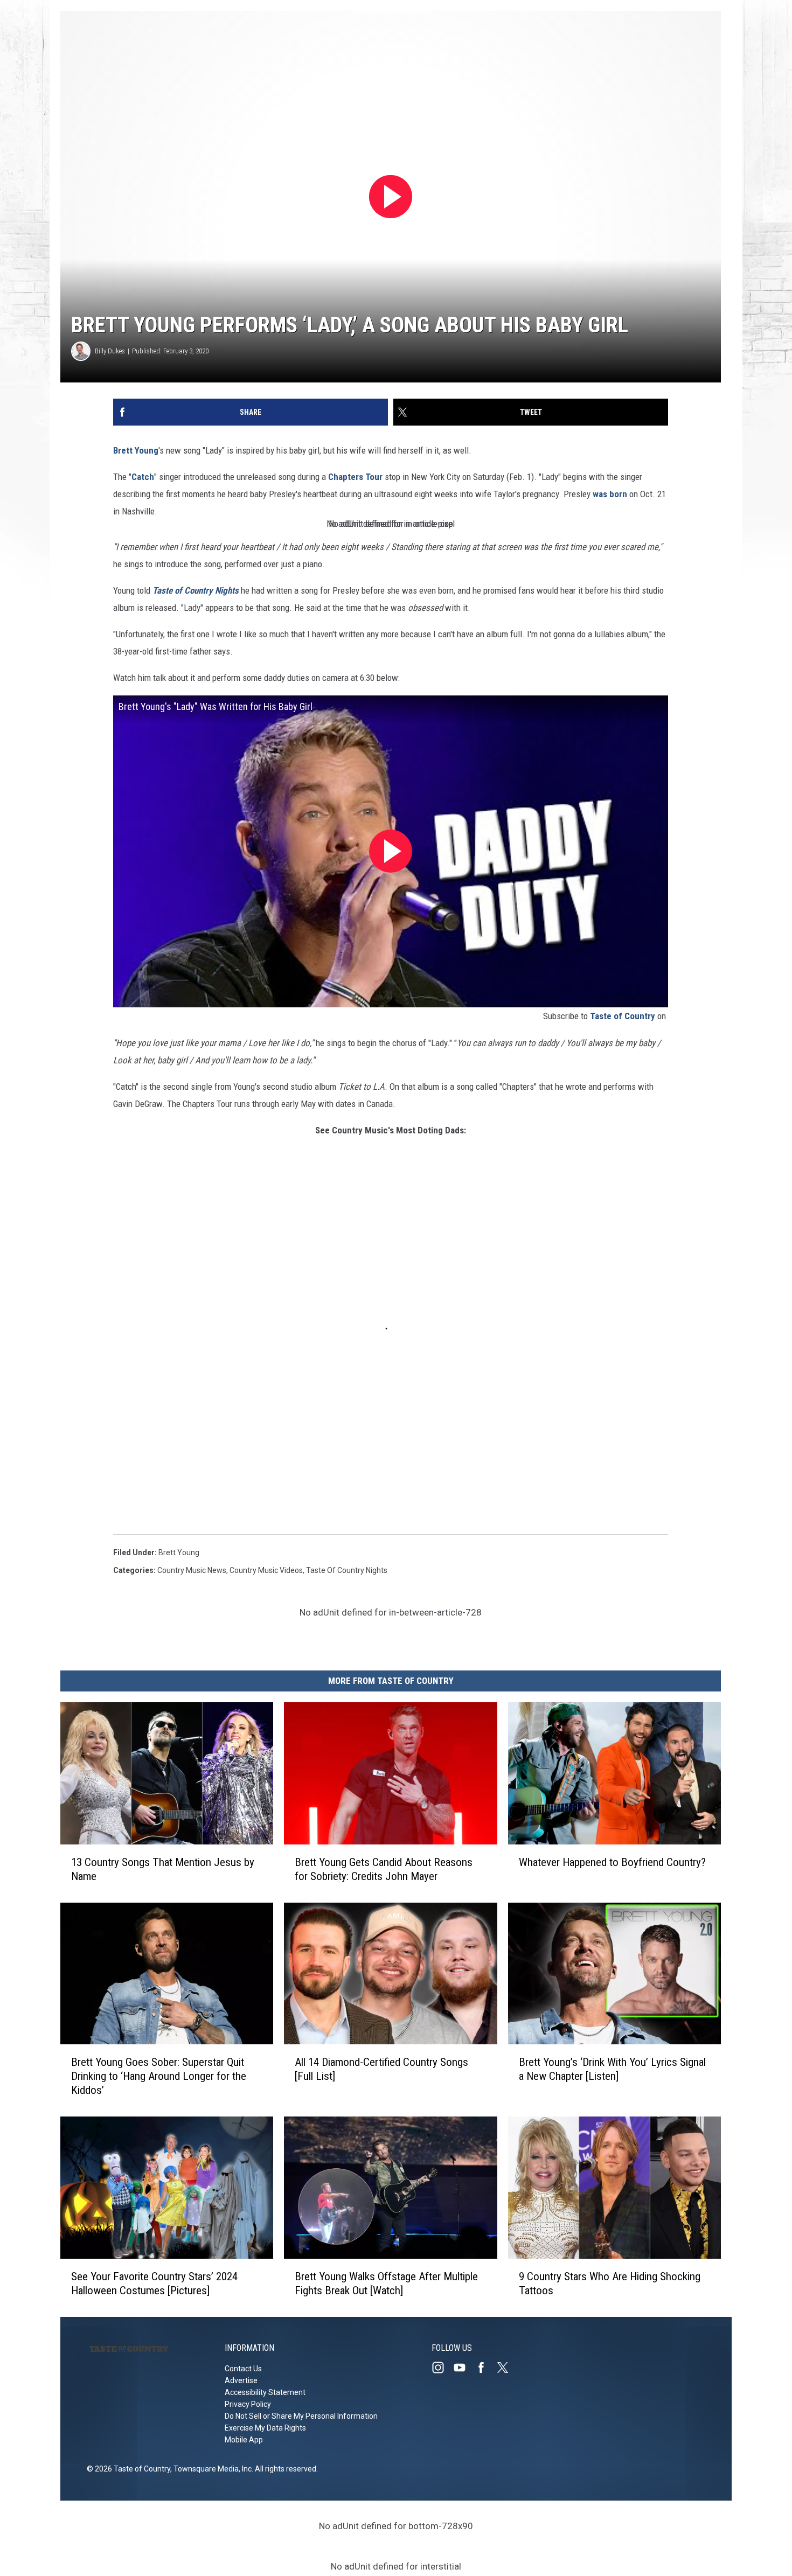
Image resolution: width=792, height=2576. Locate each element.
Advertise (241, 2380)
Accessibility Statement (265, 2392)
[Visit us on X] (507, 2368)
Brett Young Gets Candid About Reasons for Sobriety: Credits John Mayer (384, 1869)
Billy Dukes (110, 351)
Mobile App (244, 2440)
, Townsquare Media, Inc (211, 2469)
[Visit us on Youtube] (464, 2368)
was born (610, 494)
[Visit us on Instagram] (442, 2368)
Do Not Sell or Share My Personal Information (301, 2416)
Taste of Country (623, 1016)
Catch (143, 477)
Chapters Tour (355, 477)
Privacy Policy (248, 2404)
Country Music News (192, 1570)
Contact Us (243, 2369)
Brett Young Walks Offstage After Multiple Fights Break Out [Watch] (386, 2283)
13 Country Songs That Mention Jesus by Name (163, 1869)
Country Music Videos (266, 1570)
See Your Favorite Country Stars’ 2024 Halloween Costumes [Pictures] (154, 2283)
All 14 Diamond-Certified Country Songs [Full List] (381, 2069)
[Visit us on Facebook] (485, 2368)
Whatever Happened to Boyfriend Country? (612, 1862)
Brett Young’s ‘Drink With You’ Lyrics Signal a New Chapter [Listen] (612, 2069)
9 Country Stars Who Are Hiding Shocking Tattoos (610, 2283)
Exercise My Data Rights (265, 2428)
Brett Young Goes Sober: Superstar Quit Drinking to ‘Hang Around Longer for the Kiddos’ (159, 2076)
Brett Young (136, 450)
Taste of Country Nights (196, 590)
